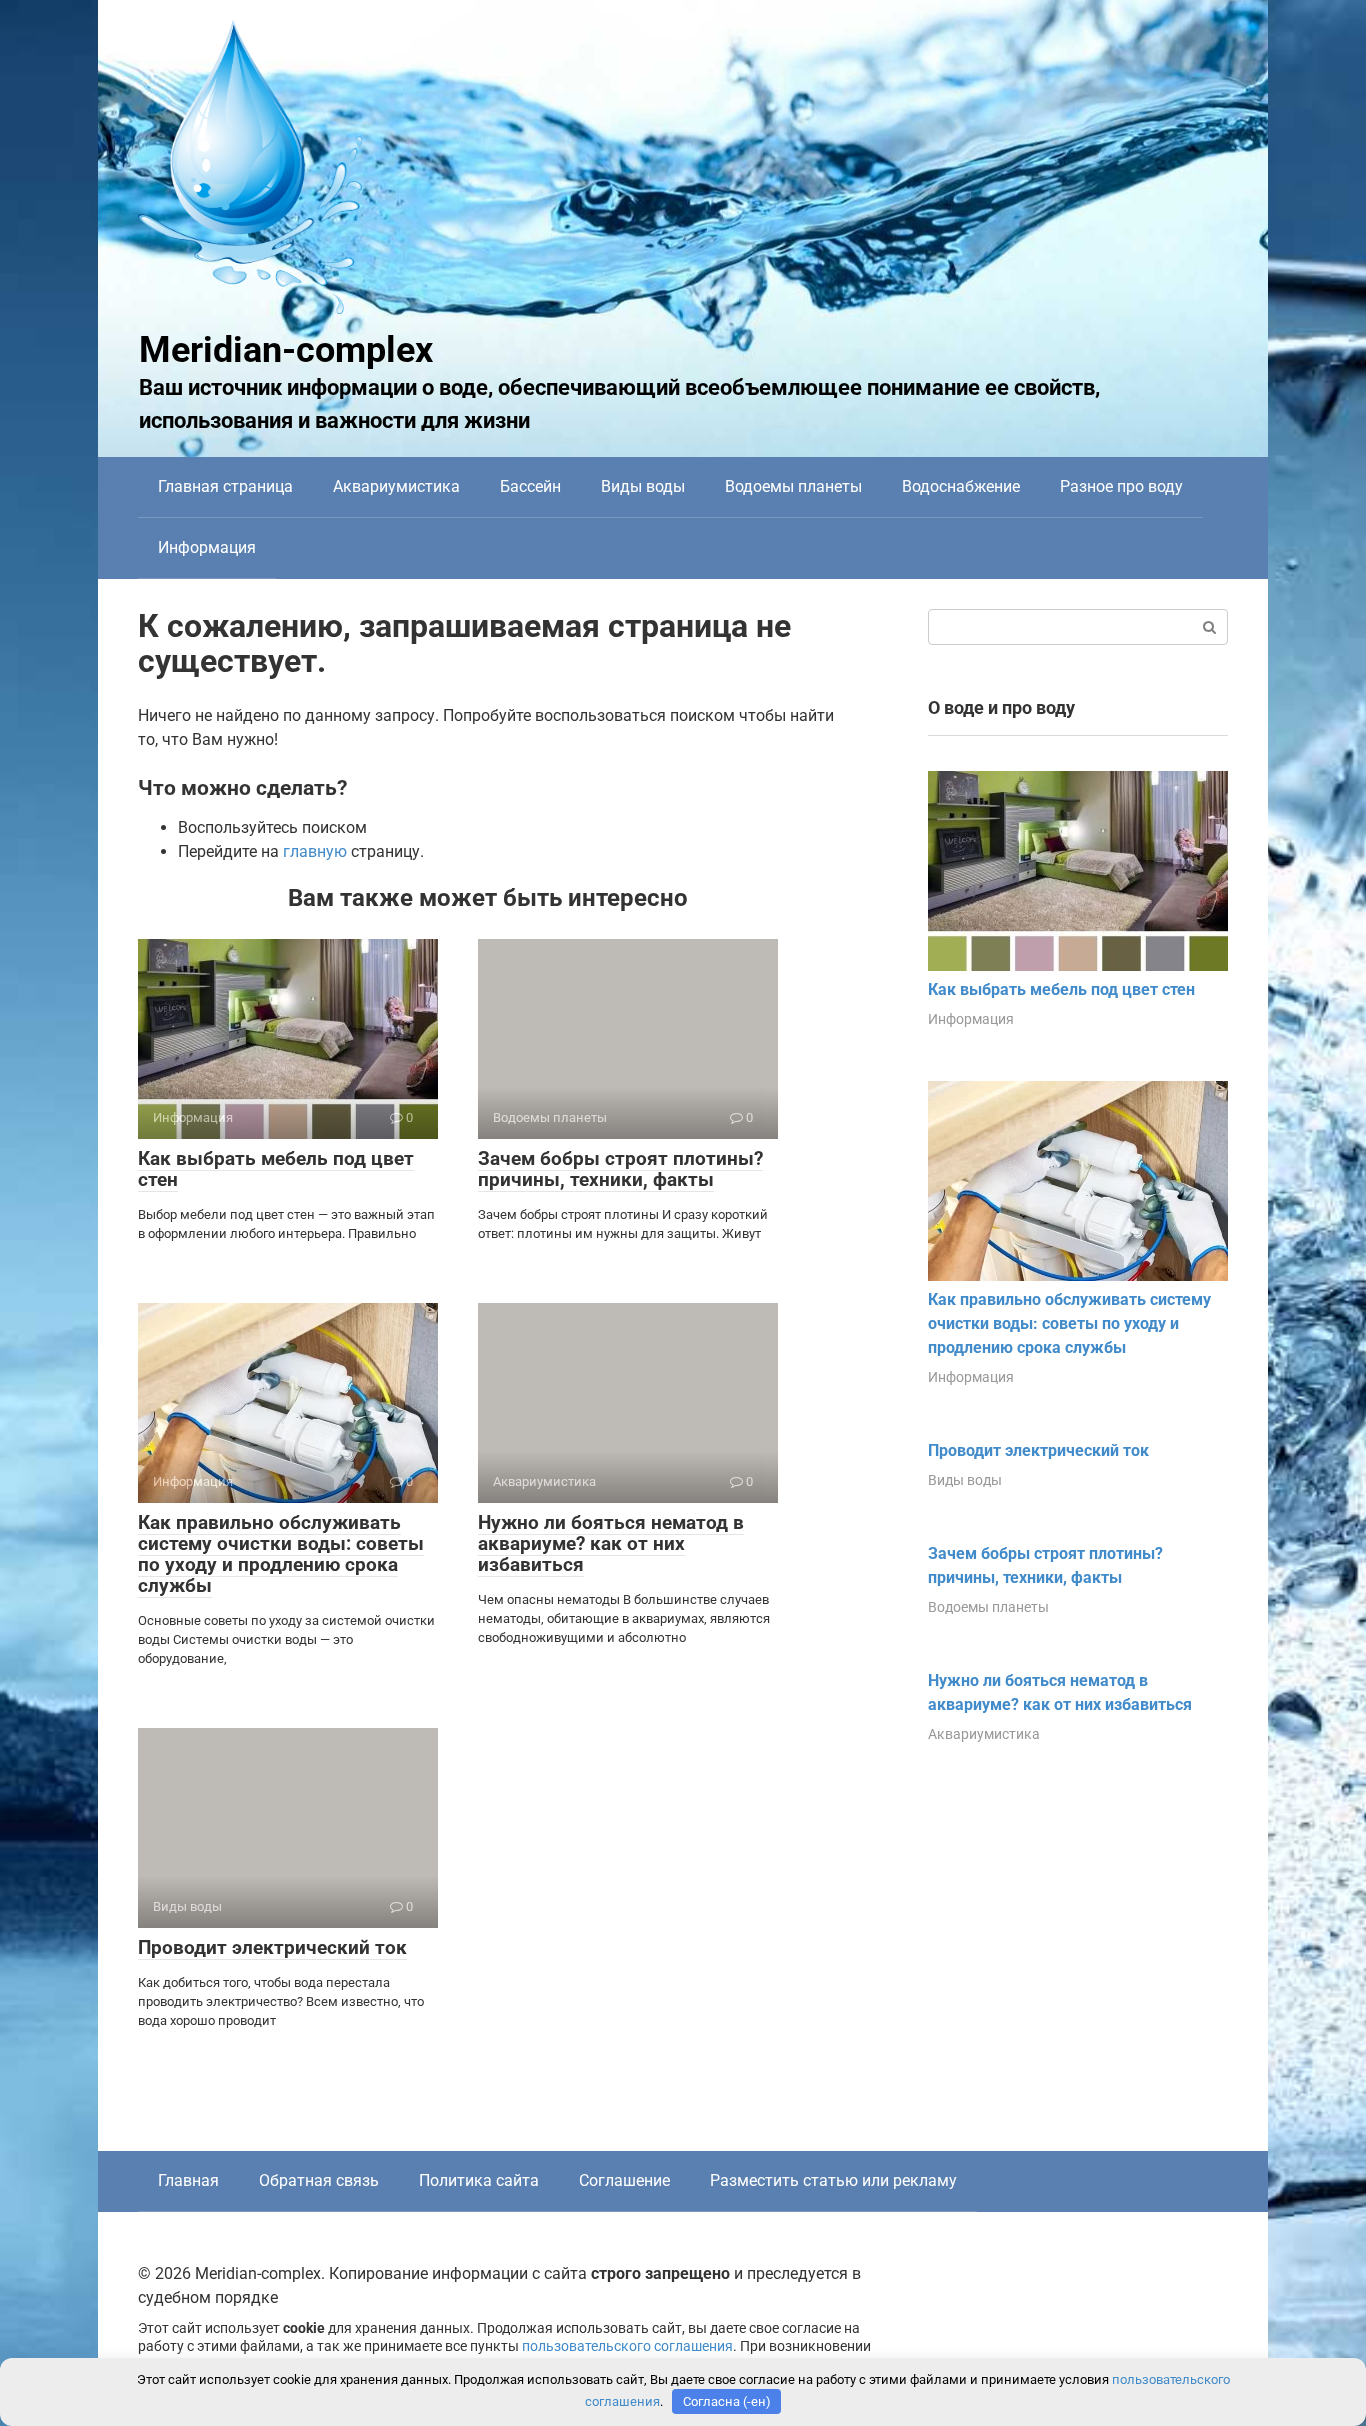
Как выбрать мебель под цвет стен (276, 1169)
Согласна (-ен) (727, 2401)
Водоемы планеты (793, 486)
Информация (207, 547)
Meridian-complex (286, 350)
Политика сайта (479, 2180)
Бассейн (530, 486)
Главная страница (225, 486)
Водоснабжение (961, 486)
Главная (188, 2180)
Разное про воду (1121, 486)
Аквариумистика (396, 486)
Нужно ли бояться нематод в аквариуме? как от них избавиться (611, 1543)
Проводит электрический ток (272, 1947)
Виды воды (643, 486)
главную (315, 851)
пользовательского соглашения (627, 2346)
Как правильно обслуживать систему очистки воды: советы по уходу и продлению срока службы (281, 1554)
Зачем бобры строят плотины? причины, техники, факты (620, 1169)
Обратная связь (319, 2180)
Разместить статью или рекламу (833, 2180)
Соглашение (624, 2180)
